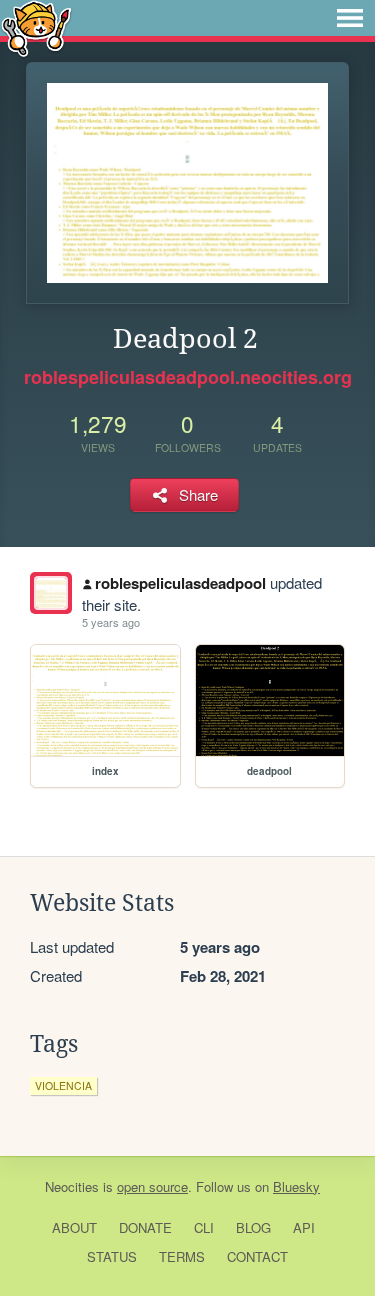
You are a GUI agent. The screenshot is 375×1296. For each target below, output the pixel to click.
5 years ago (111, 622)
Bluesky (296, 1186)
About (74, 1227)
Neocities (72, 1186)
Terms (182, 1256)
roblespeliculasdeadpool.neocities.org (188, 377)
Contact (257, 1256)
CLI (204, 1227)
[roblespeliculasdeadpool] (51, 593)
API (304, 1227)
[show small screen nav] (350, 18)
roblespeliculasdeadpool (180, 583)
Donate (145, 1227)
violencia (63, 1085)
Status (112, 1256)
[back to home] (36, 27)
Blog (253, 1227)
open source (152, 1186)
